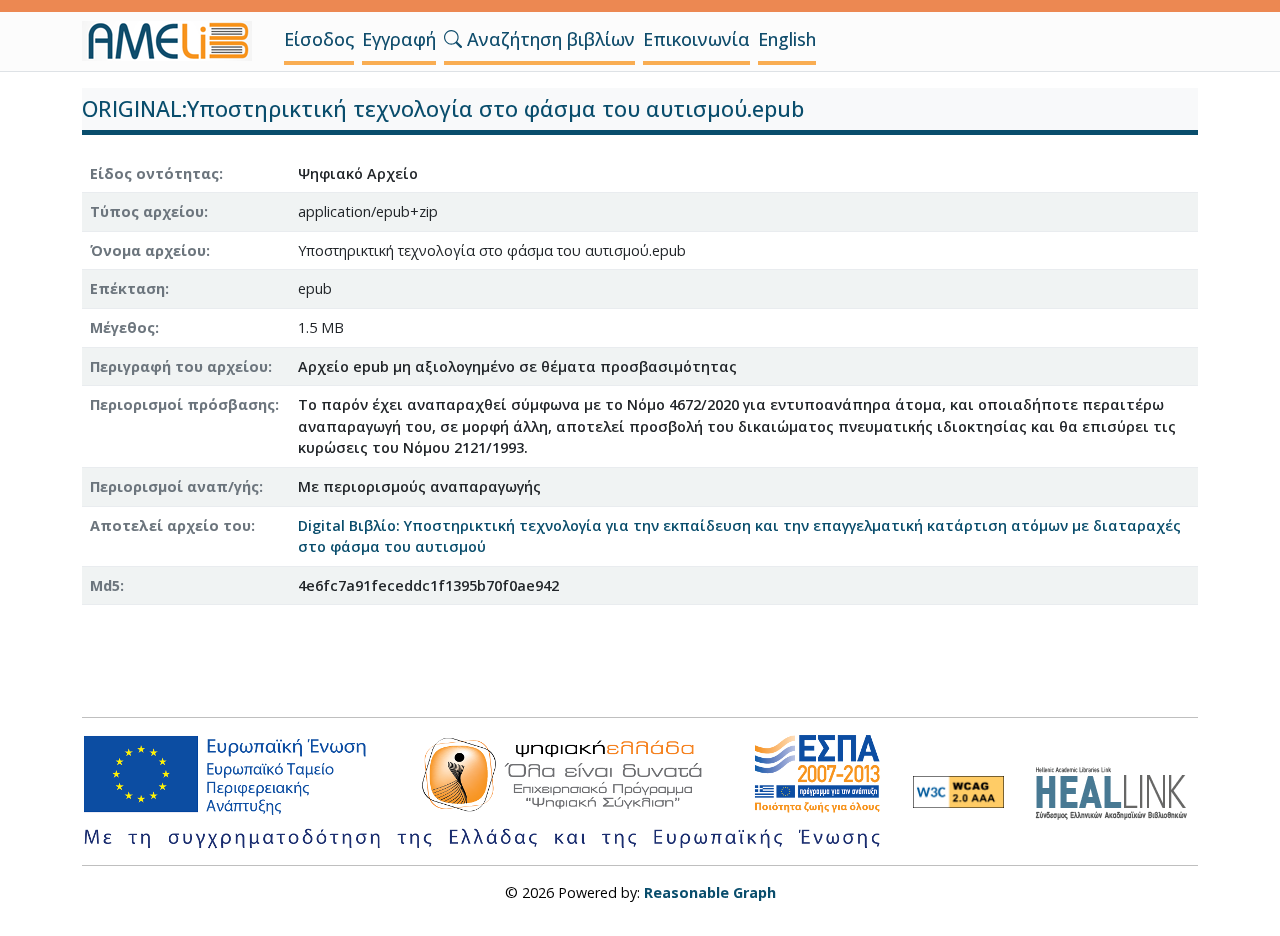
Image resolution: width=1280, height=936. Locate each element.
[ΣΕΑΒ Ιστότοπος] (1116, 790)
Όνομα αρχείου (148, 250)
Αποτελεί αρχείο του (170, 525)
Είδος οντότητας (154, 173)
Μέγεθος (122, 327)
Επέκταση (127, 288)
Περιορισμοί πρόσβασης (182, 404)
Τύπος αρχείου (147, 211)
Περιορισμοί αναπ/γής (174, 486)
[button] (453, 39)
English (787, 39)
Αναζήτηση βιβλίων (548, 39)
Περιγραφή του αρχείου (179, 366)
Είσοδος (319, 39)
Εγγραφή (399, 39)
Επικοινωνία (696, 39)
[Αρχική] (175, 41)
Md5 (105, 585)
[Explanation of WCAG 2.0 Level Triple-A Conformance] (958, 792)
